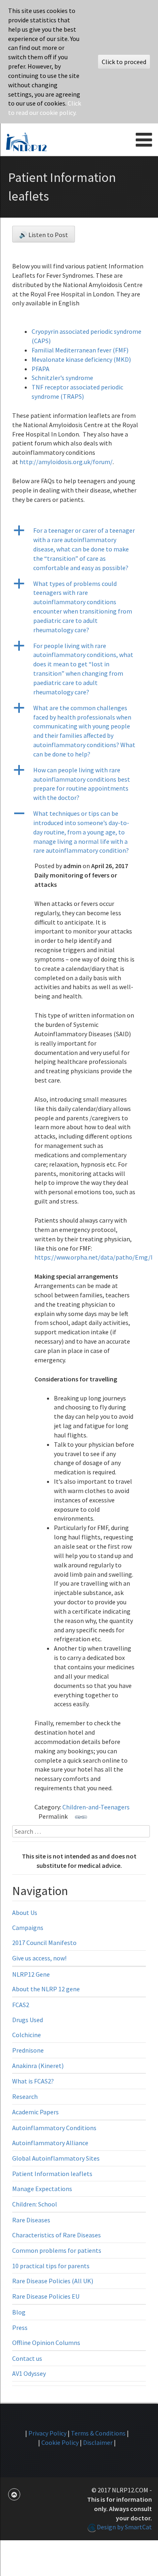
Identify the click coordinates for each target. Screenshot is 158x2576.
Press (20, 2327)
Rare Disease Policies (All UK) (53, 2281)
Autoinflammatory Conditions (54, 2128)
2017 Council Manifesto (44, 1943)
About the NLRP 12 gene (46, 1989)
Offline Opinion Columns (46, 2343)
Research (25, 2096)
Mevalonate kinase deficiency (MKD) (81, 359)
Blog (19, 2312)
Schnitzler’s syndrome (62, 378)
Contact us (27, 2358)
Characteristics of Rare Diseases (57, 2235)
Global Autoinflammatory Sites (56, 2158)
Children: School (35, 2204)
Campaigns (28, 1928)
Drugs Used (28, 2020)
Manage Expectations (42, 2189)
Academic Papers (35, 2112)
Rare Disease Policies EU (46, 2296)
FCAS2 (21, 2005)
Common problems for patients (57, 2250)
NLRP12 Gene (31, 1974)
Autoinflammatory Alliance (50, 2143)
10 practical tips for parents (51, 2266)
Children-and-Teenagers (96, 1807)
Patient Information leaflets (52, 2174)
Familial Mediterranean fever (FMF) (80, 350)
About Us (25, 1913)
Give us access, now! (39, 1958)
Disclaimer (98, 2442)
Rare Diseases (31, 2220)
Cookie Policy (60, 2442)
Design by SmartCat (124, 2527)
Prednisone (28, 2050)
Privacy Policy (47, 2433)
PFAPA (41, 369)
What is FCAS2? (33, 2081)
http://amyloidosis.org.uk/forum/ (66, 462)
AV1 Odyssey (29, 2373)
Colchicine (27, 2035)
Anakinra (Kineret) (38, 2066)
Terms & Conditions (98, 2433)
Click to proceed (124, 62)
